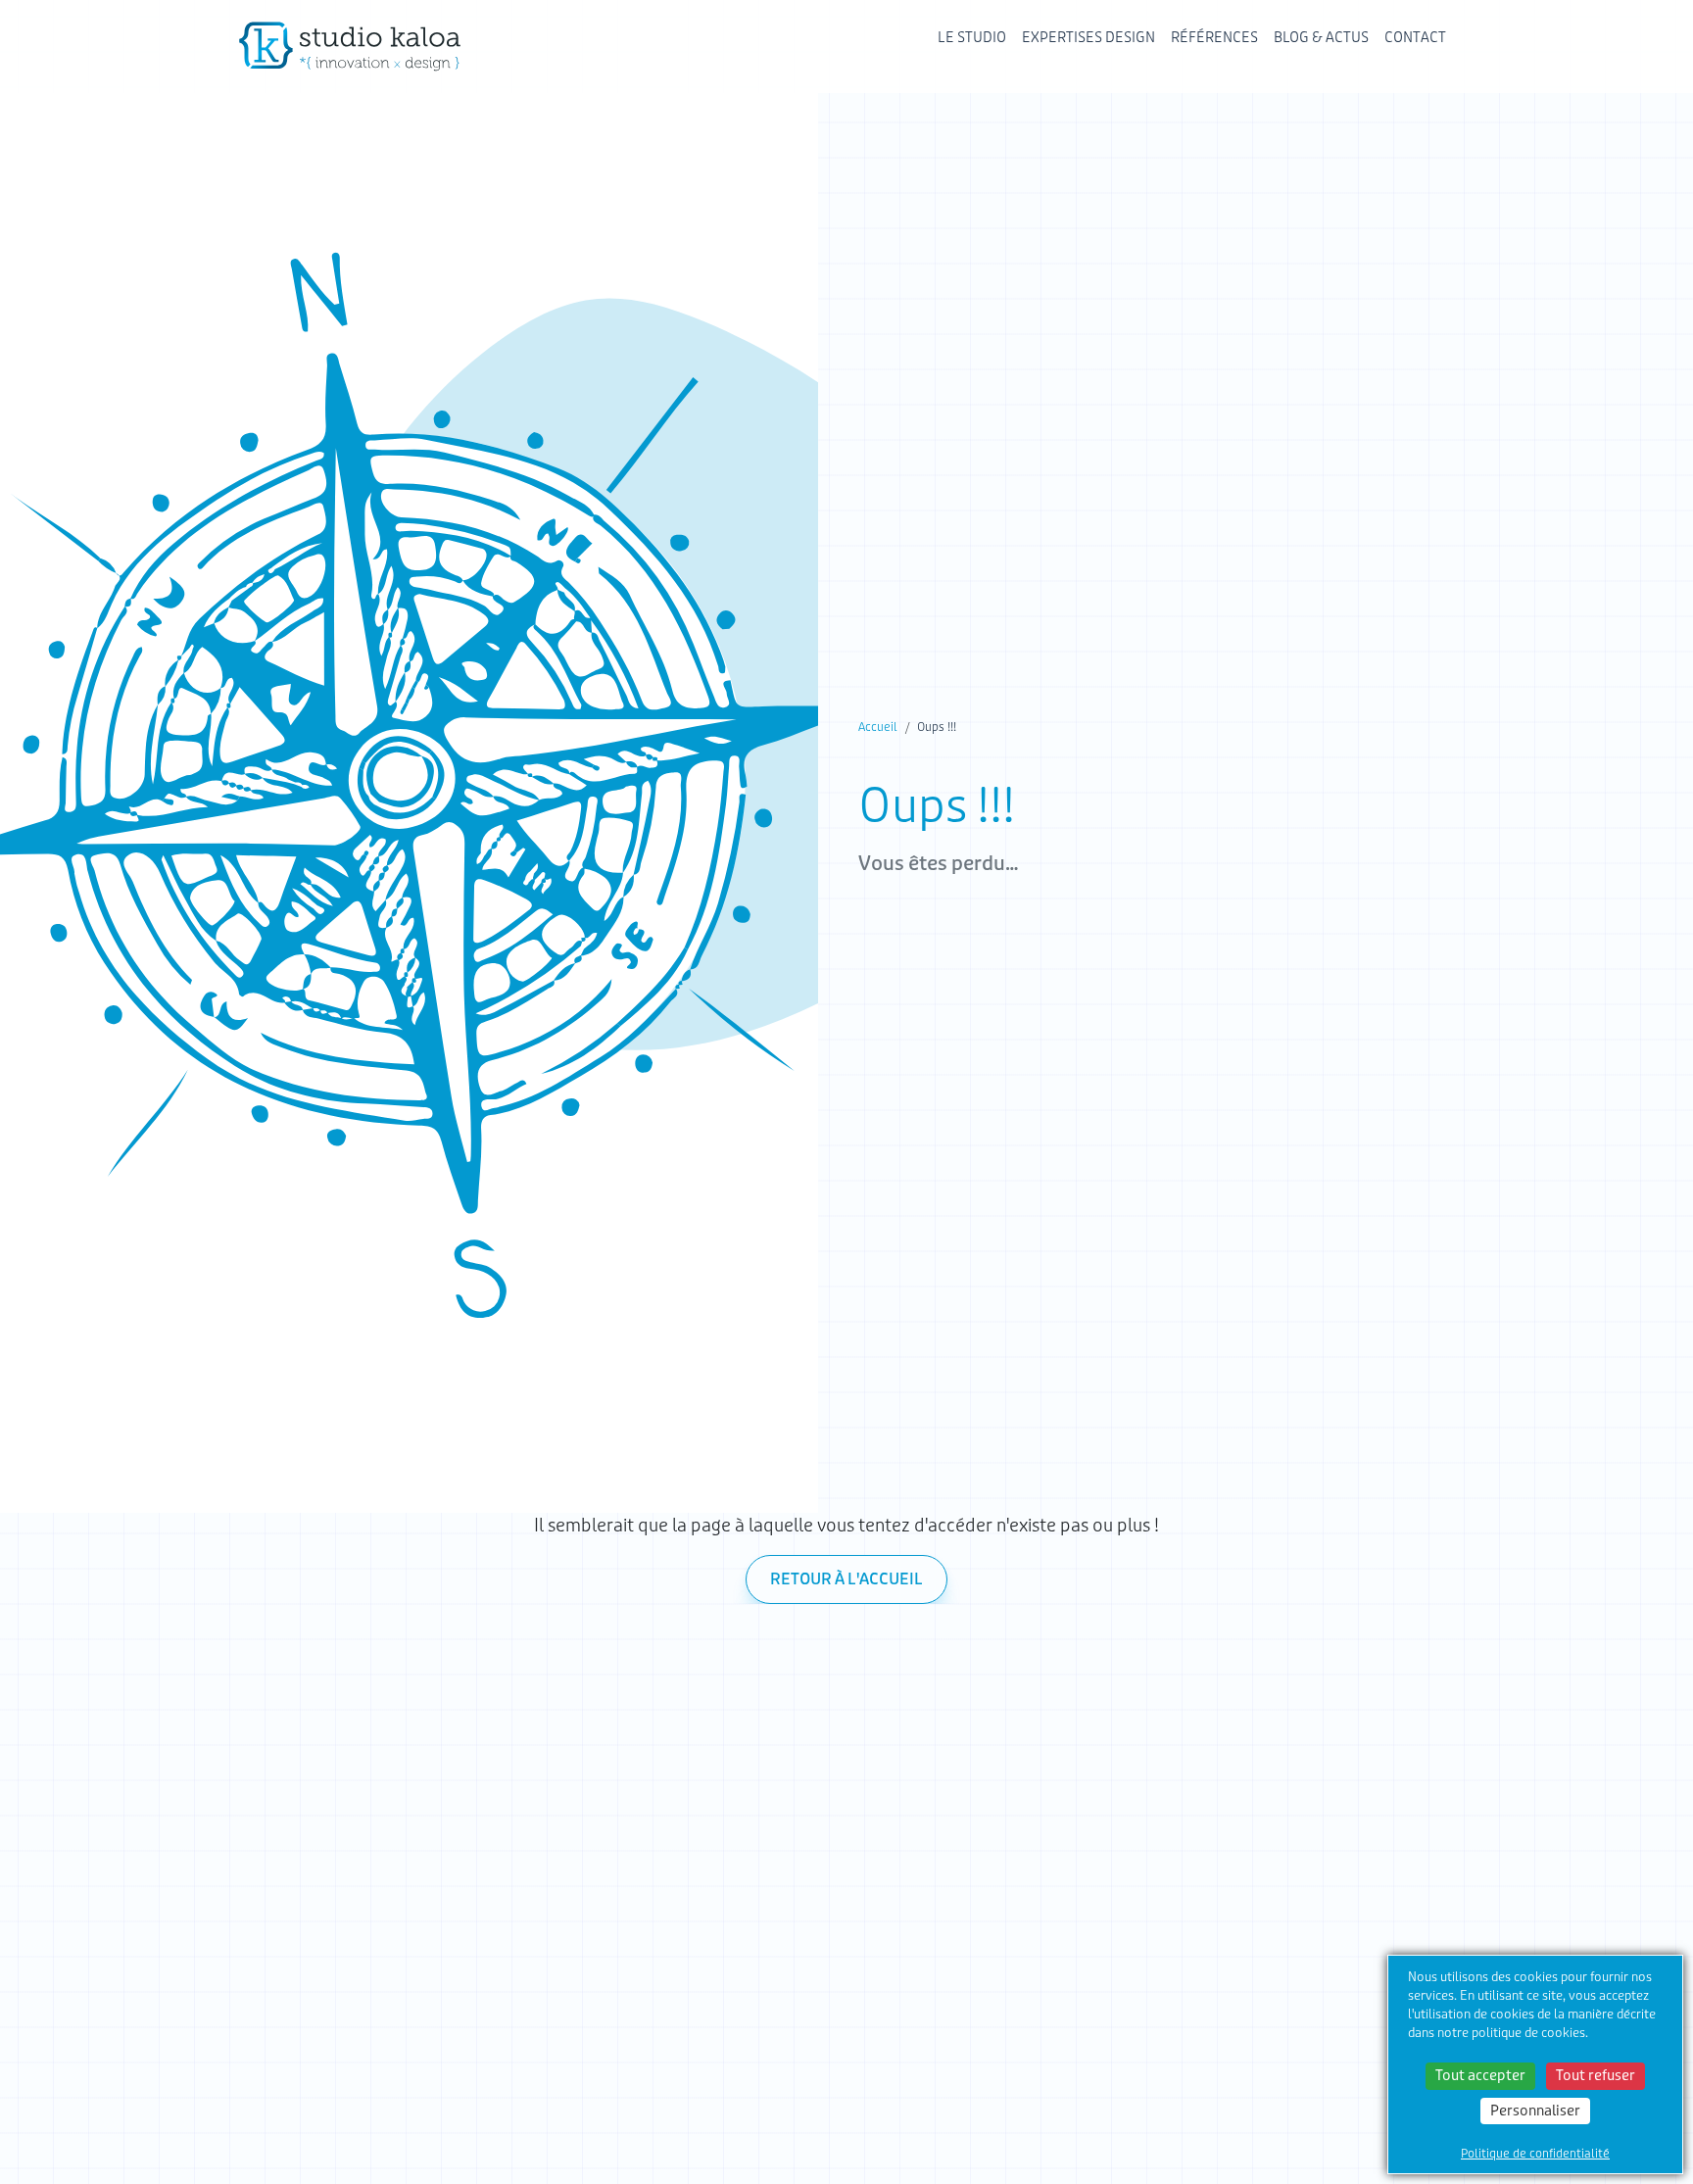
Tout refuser (1596, 2075)
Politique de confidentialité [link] (1535, 2154)
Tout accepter (1480, 2075)
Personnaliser (1535, 2111)
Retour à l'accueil (846, 1579)
